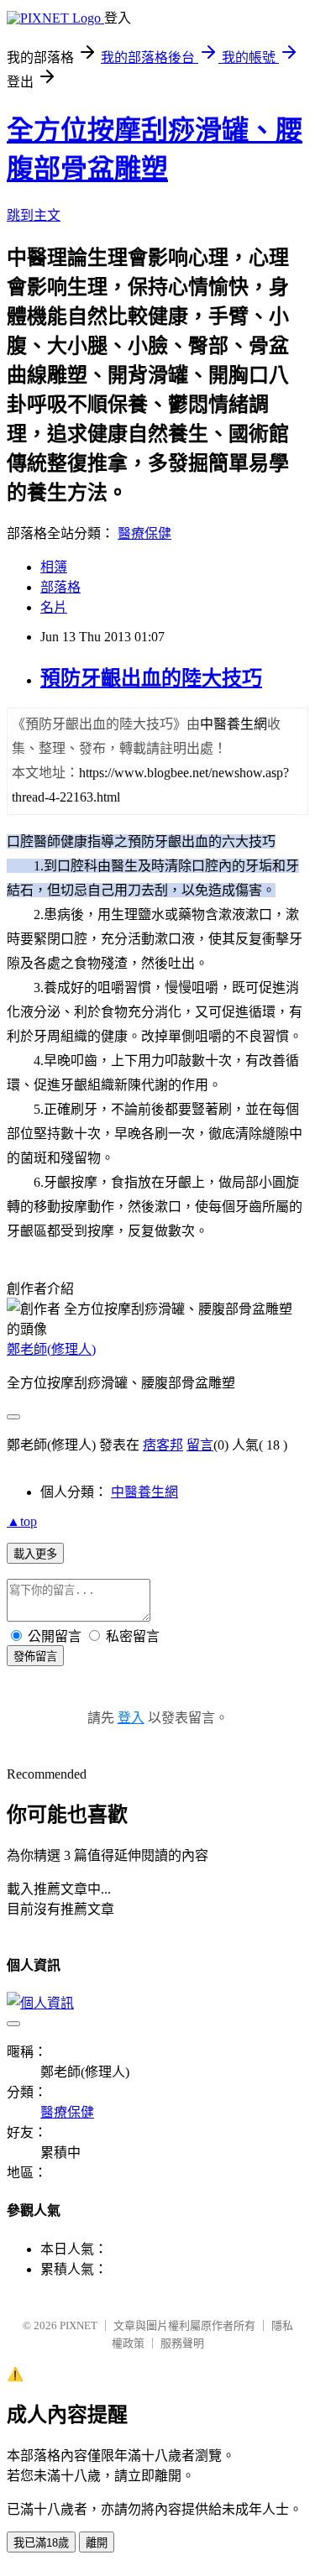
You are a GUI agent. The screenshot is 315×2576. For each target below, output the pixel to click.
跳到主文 (34, 215)
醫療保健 (144, 533)
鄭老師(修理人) (51, 1349)
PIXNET (79, 2325)
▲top (22, 1521)
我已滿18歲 (41, 2543)
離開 (97, 2543)
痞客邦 (163, 1445)
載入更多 (35, 1554)
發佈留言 (35, 1656)
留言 (200, 1445)
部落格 (60, 587)
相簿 (54, 567)
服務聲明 (182, 2343)
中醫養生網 (144, 1492)
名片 (54, 607)
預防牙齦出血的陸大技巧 (151, 678)
